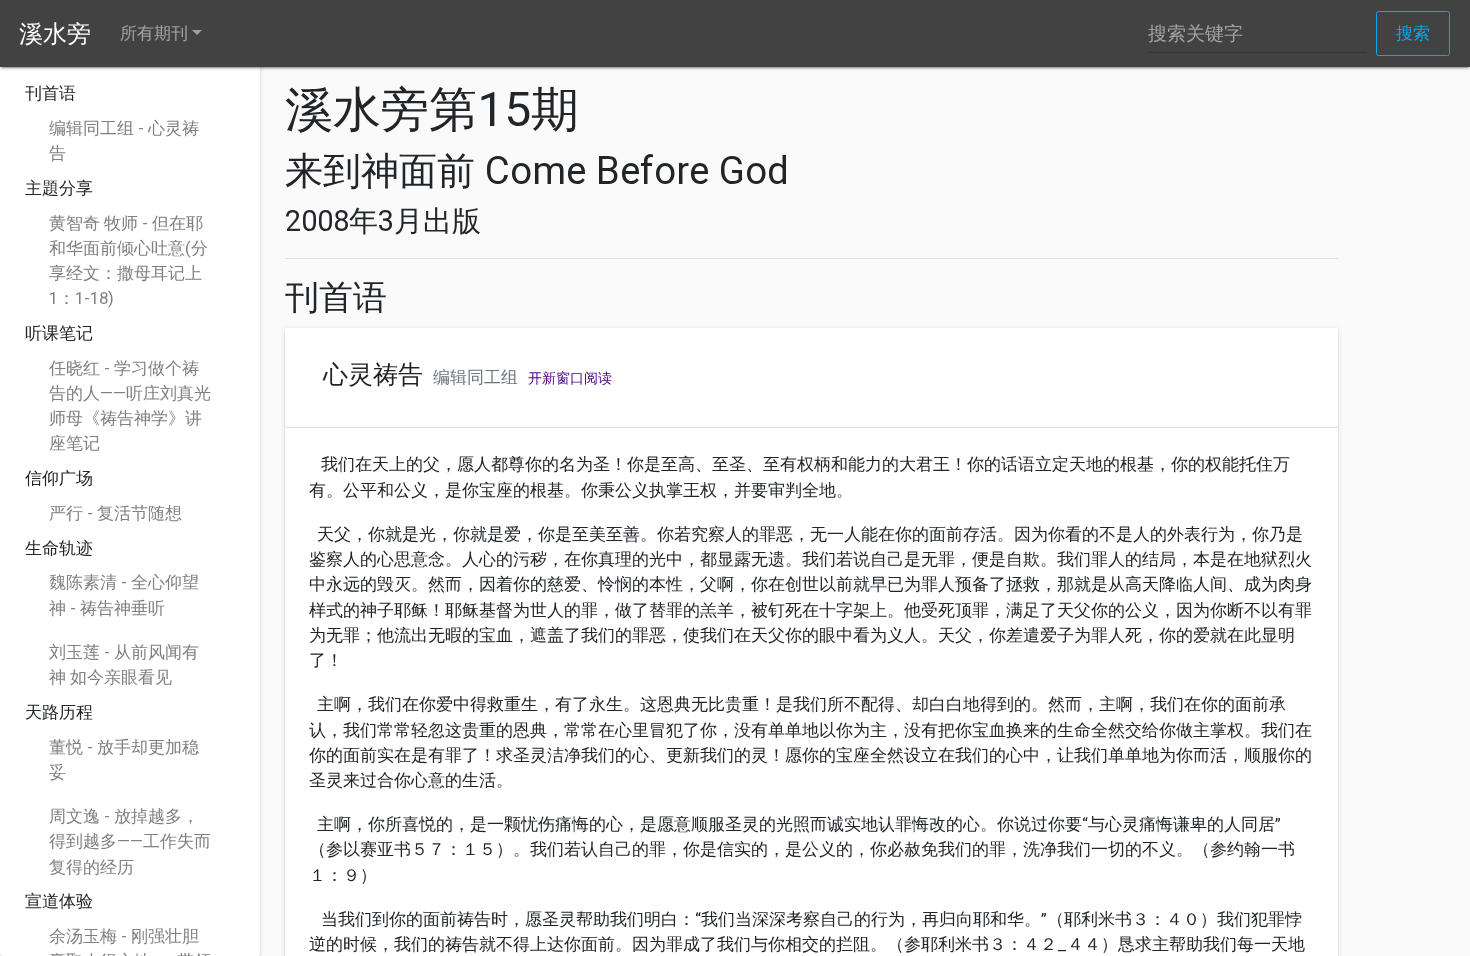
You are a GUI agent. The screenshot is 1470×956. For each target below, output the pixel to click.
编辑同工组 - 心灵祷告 (124, 140)
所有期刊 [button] (154, 33)
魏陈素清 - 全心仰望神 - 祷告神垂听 (124, 594)
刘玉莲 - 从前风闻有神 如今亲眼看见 (124, 664)
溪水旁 (55, 34)
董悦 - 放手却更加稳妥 (124, 759)
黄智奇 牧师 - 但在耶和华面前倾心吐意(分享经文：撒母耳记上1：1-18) (128, 261)
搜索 (1414, 33)
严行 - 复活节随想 (115, 513)
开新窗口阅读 (570, 378)
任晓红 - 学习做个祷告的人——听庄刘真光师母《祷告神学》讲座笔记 (130, 406)
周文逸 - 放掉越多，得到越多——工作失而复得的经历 (130, 841)
